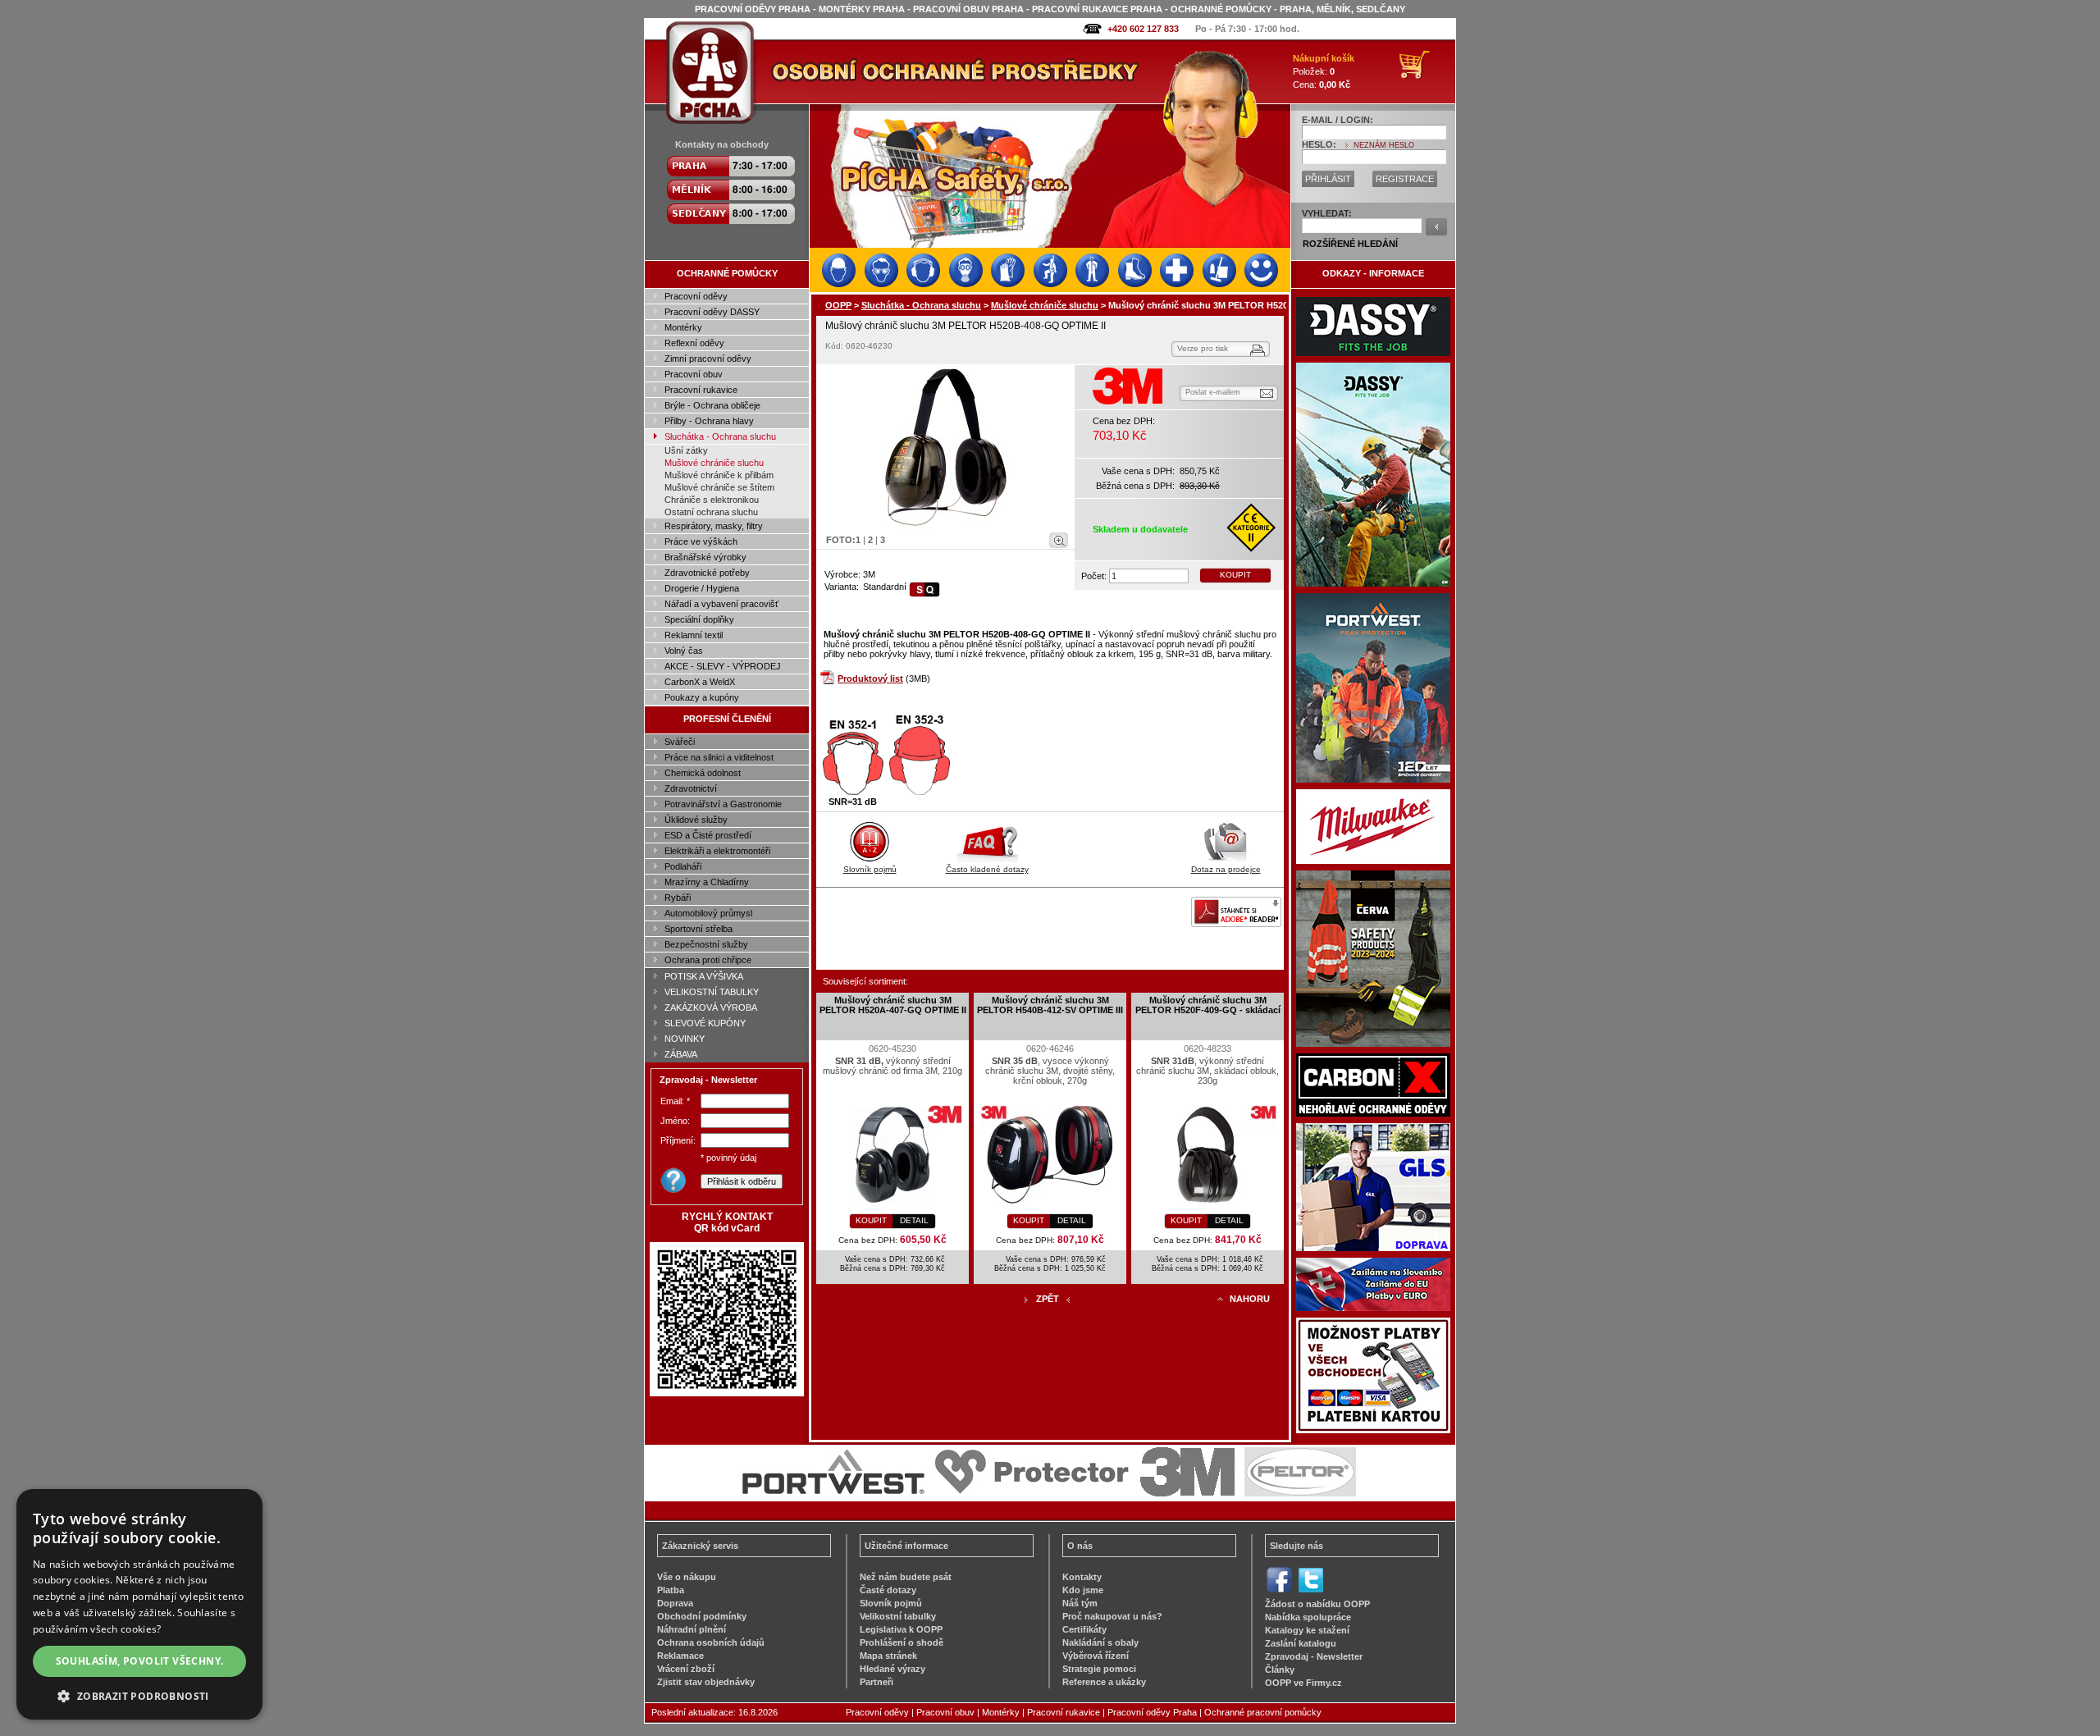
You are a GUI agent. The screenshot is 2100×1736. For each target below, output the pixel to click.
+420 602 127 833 (1143, 29)
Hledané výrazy (892, 1669)
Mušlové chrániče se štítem (719, 487)
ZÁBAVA (681, 1054)
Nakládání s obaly (1100, 1642)
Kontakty (1082, 1577)
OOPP (838, 305)
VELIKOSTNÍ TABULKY (712, 992)
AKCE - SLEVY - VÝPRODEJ (723, 666)
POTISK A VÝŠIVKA (704, 976)
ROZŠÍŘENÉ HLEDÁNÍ (1350, 244)
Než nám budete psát (906, 1577)
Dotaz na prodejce (1226, 869)
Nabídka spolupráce (1308, 1617)
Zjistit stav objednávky (706, 1682)
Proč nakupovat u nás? (1112, 1616)
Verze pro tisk (1203, 348)
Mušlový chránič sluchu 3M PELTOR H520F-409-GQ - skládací (1208, 1005)
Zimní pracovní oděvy (708, 359)
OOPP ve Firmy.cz (1303, 1683)
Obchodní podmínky (702, 1616)
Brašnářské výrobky (705, 557)
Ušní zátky (686, 450)
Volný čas (684, 651)
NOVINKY (685, 1039)
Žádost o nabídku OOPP (1317, 1604)
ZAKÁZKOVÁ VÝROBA (711, 1007)
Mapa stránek (888, 1656)
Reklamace (680, 1656)
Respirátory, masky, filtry (714, 526)
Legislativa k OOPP (901, 1629)
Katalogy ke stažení (1307, 1630)
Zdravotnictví (691, 788)
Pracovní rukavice (701, 390)
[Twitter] (1310, 1591)
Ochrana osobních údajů (711, 1642)
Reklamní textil (694, 635)
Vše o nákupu (687, 1577)
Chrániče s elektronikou (712, 500)
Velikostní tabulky (898, 1616)
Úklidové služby (696, 820)
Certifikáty (1084, 1629)
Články (1280, 1670)
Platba (671, 1590)
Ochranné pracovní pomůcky (1263, 1712)
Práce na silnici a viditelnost (719, 757)
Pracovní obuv (694, 374)
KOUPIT (1235, 575)
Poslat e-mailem (1213, 392)
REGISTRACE (1405, 179)
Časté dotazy (888, 1590)
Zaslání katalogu (1301, 1643)
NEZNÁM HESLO (1384, 145)
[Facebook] (1279, 1591)
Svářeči (680, 742)
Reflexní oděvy (694, 343)
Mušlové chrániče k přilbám (719, 475)
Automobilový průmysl (708, 913)
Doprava (675, 1603)
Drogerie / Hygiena (702, 588)
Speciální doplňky (699, 619)
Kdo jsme (1083, 1590)
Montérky (683, 327)
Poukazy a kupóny (702, 697)
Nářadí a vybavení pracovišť (721, 604)
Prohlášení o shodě (902, 1642)
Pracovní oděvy (696, 296)
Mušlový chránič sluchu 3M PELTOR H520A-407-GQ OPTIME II (893, 1005)
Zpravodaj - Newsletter (1314, 1656)
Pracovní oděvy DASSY (712, 312)
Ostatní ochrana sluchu (711, 512)
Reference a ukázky (1104, 1682)
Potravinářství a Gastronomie (723, 804)
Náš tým (1080, 1603)
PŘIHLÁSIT (1328, 179)
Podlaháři (683, 866)
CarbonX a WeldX (700, 682)
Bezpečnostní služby (706, 944)
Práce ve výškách (701, 541)
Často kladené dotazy (987, 869)
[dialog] (139, 1604)
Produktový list (870, 678)
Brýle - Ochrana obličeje (712, 405)
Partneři (877, 1682)
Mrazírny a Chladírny (707, 882)
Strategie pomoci (1099, 1669)
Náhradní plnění (692, 1629)
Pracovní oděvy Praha (1152, 1712)
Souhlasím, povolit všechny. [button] (140, 1661)
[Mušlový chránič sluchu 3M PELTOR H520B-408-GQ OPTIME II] (946, 447)
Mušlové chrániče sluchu (714, 463)
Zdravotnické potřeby (707, 573)
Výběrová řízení (1096, 1656)
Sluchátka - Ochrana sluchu (720, 436)
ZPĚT (1048, 1299)
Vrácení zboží (686, 1669)
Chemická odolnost (703, 773)
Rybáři (678, 898)
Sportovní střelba (698, 929)
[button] (139, 1695)
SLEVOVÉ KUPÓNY (705, 1023)
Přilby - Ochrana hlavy (709, 421)
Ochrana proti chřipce (708, 960)
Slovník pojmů (870, 869)
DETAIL (914, 1220)
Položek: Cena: (1324, 71)
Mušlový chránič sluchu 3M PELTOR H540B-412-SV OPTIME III (1050, 1005)
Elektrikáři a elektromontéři (717, 851)
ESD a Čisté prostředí (708, 835)
